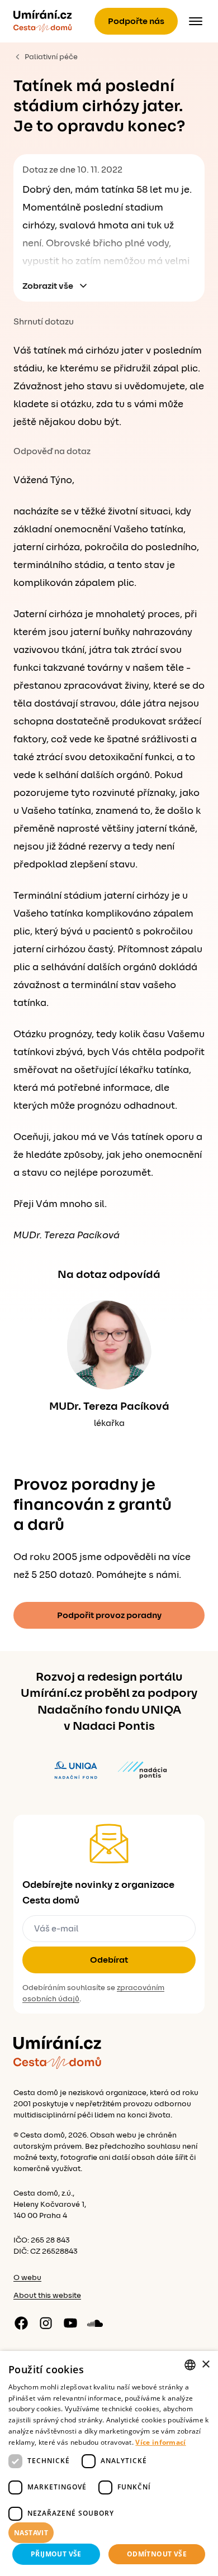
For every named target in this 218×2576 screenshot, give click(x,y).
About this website (47, 2296)
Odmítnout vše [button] (157, 2554)
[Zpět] (42, 21)
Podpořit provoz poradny (109, 1615)
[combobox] (190, 2365)
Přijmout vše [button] (56, 2554)
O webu (27, 2278)
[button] (109, 2533)
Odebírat (109, 1960)
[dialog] (109, 2463)
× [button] (205, 2365)
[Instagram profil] (46, 2323)
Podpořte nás (136, 21)
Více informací (160, 2442)
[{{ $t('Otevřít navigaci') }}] (196, 21)
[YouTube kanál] (70, 2323)
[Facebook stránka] (21, 2323)
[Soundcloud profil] (95, 2323)
